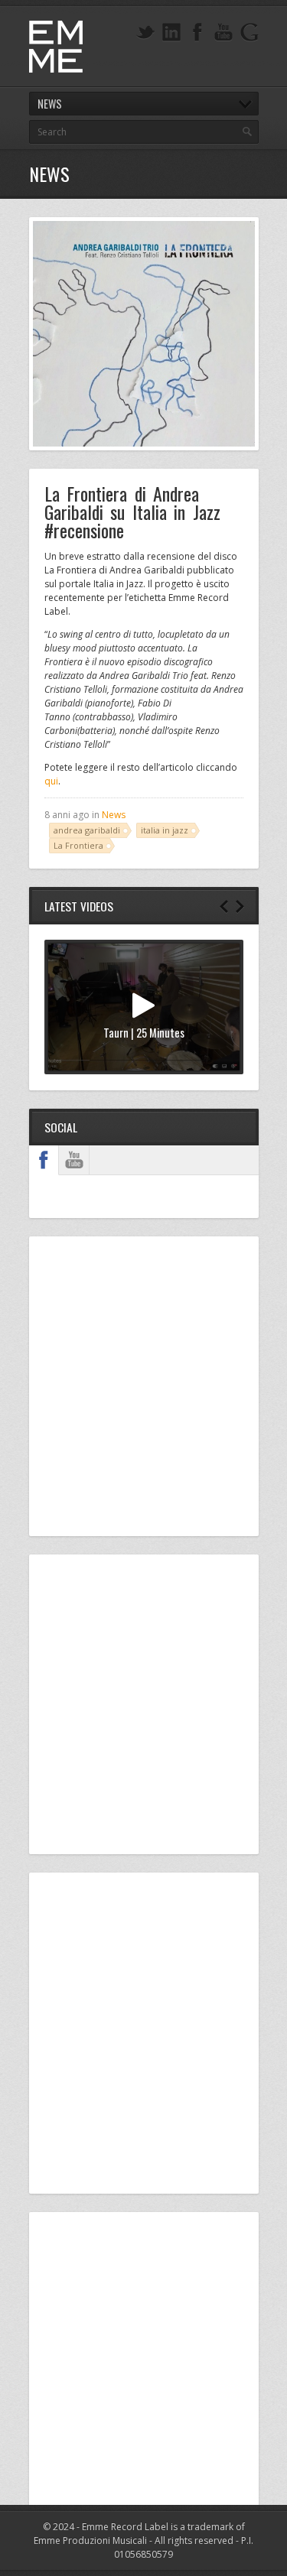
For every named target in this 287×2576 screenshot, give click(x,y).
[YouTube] (223, 32)
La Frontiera (78, 845)
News (114, 815)
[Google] (249, 32)
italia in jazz (165, 830)
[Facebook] (197, 32)
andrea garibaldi (87, 830)
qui (51, 781)
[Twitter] (145, 32)
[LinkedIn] (171, 32)
